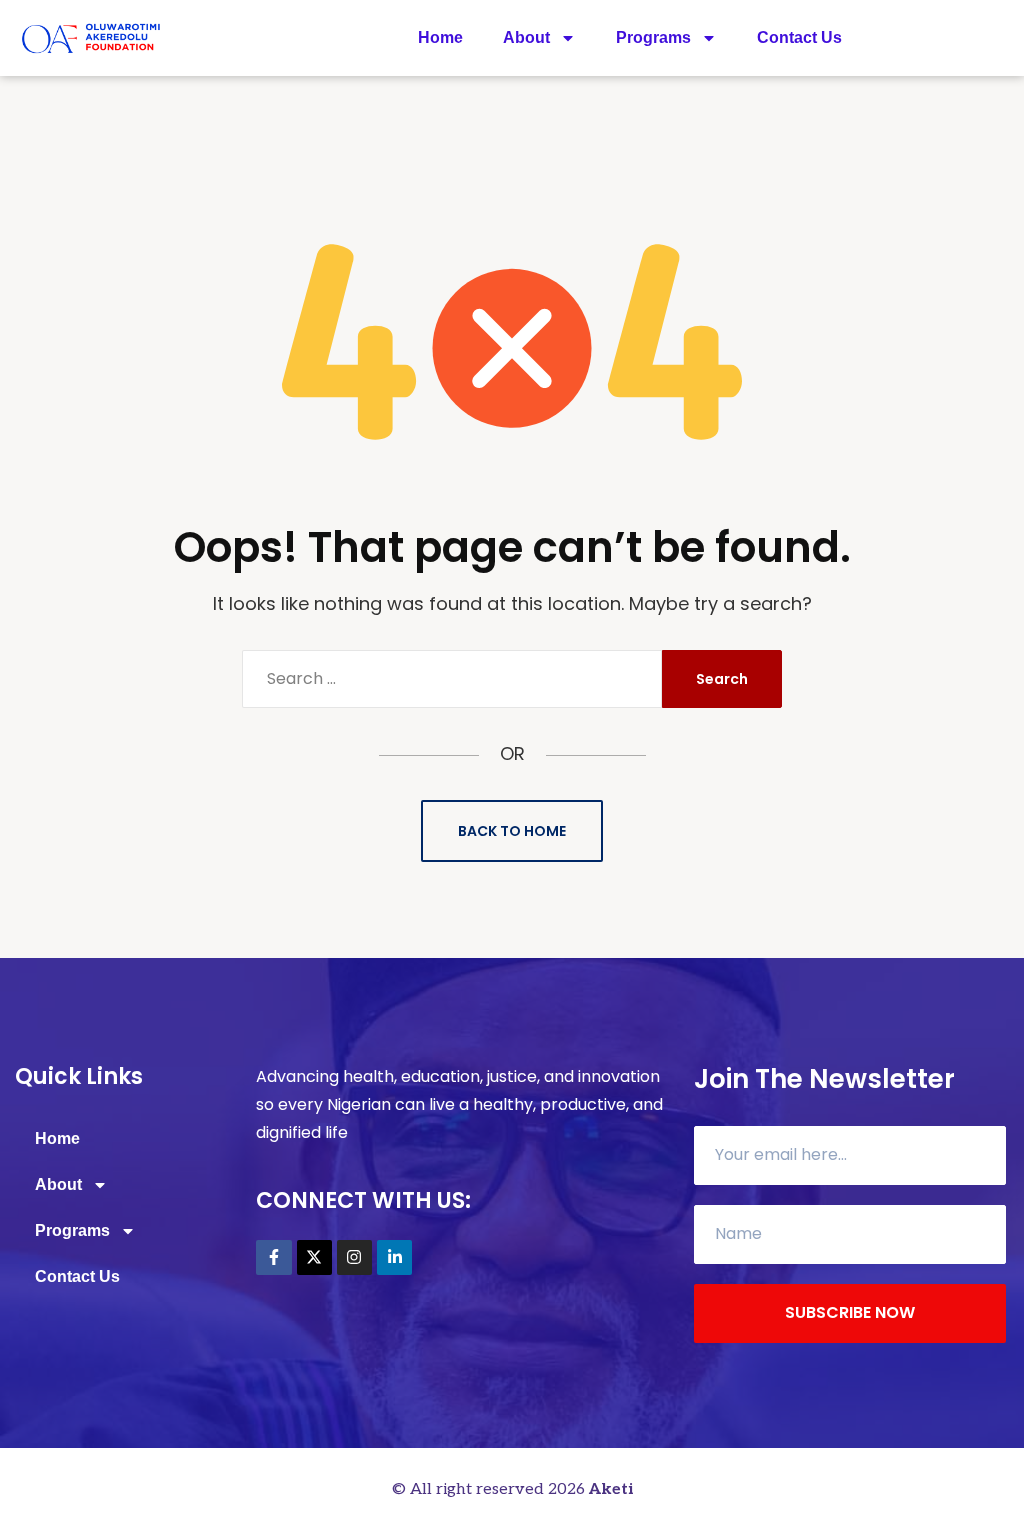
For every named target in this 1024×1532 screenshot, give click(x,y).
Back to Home (512, 831)
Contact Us (799, 37)
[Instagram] (354, 1257)
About (526, 37)
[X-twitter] (314, 1257)
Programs (653, 37)
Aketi (611, 1489)
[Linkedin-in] (394, 1257)
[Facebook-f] (273, 1257)
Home (440, 37)
